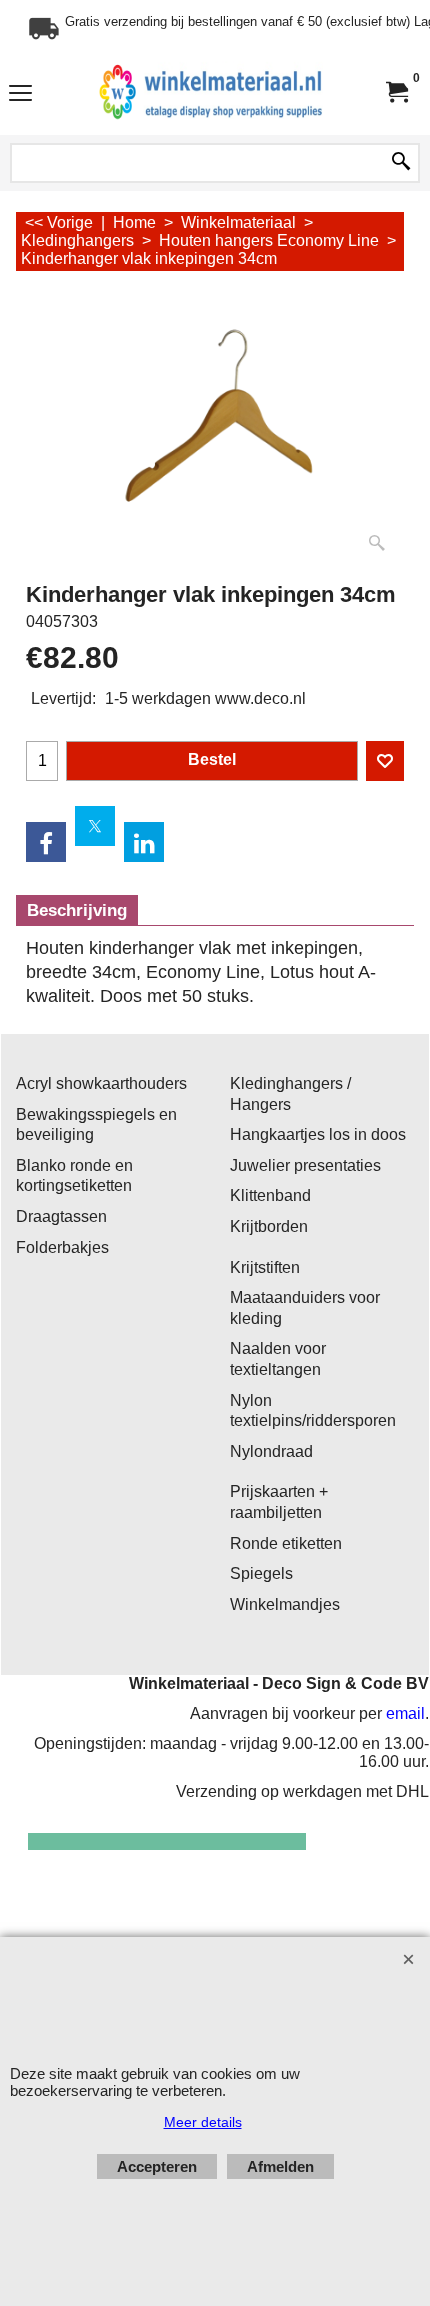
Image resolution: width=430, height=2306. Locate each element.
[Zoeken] (401, 163)
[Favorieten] (385, 761)
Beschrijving (77, 910)
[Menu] (20, 94)
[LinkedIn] (144, 842)
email (405, 1713)
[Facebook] (46, 842)
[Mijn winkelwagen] (396, 92)
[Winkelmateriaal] (211, 92)
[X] (95, 826)
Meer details (203, 2122)
